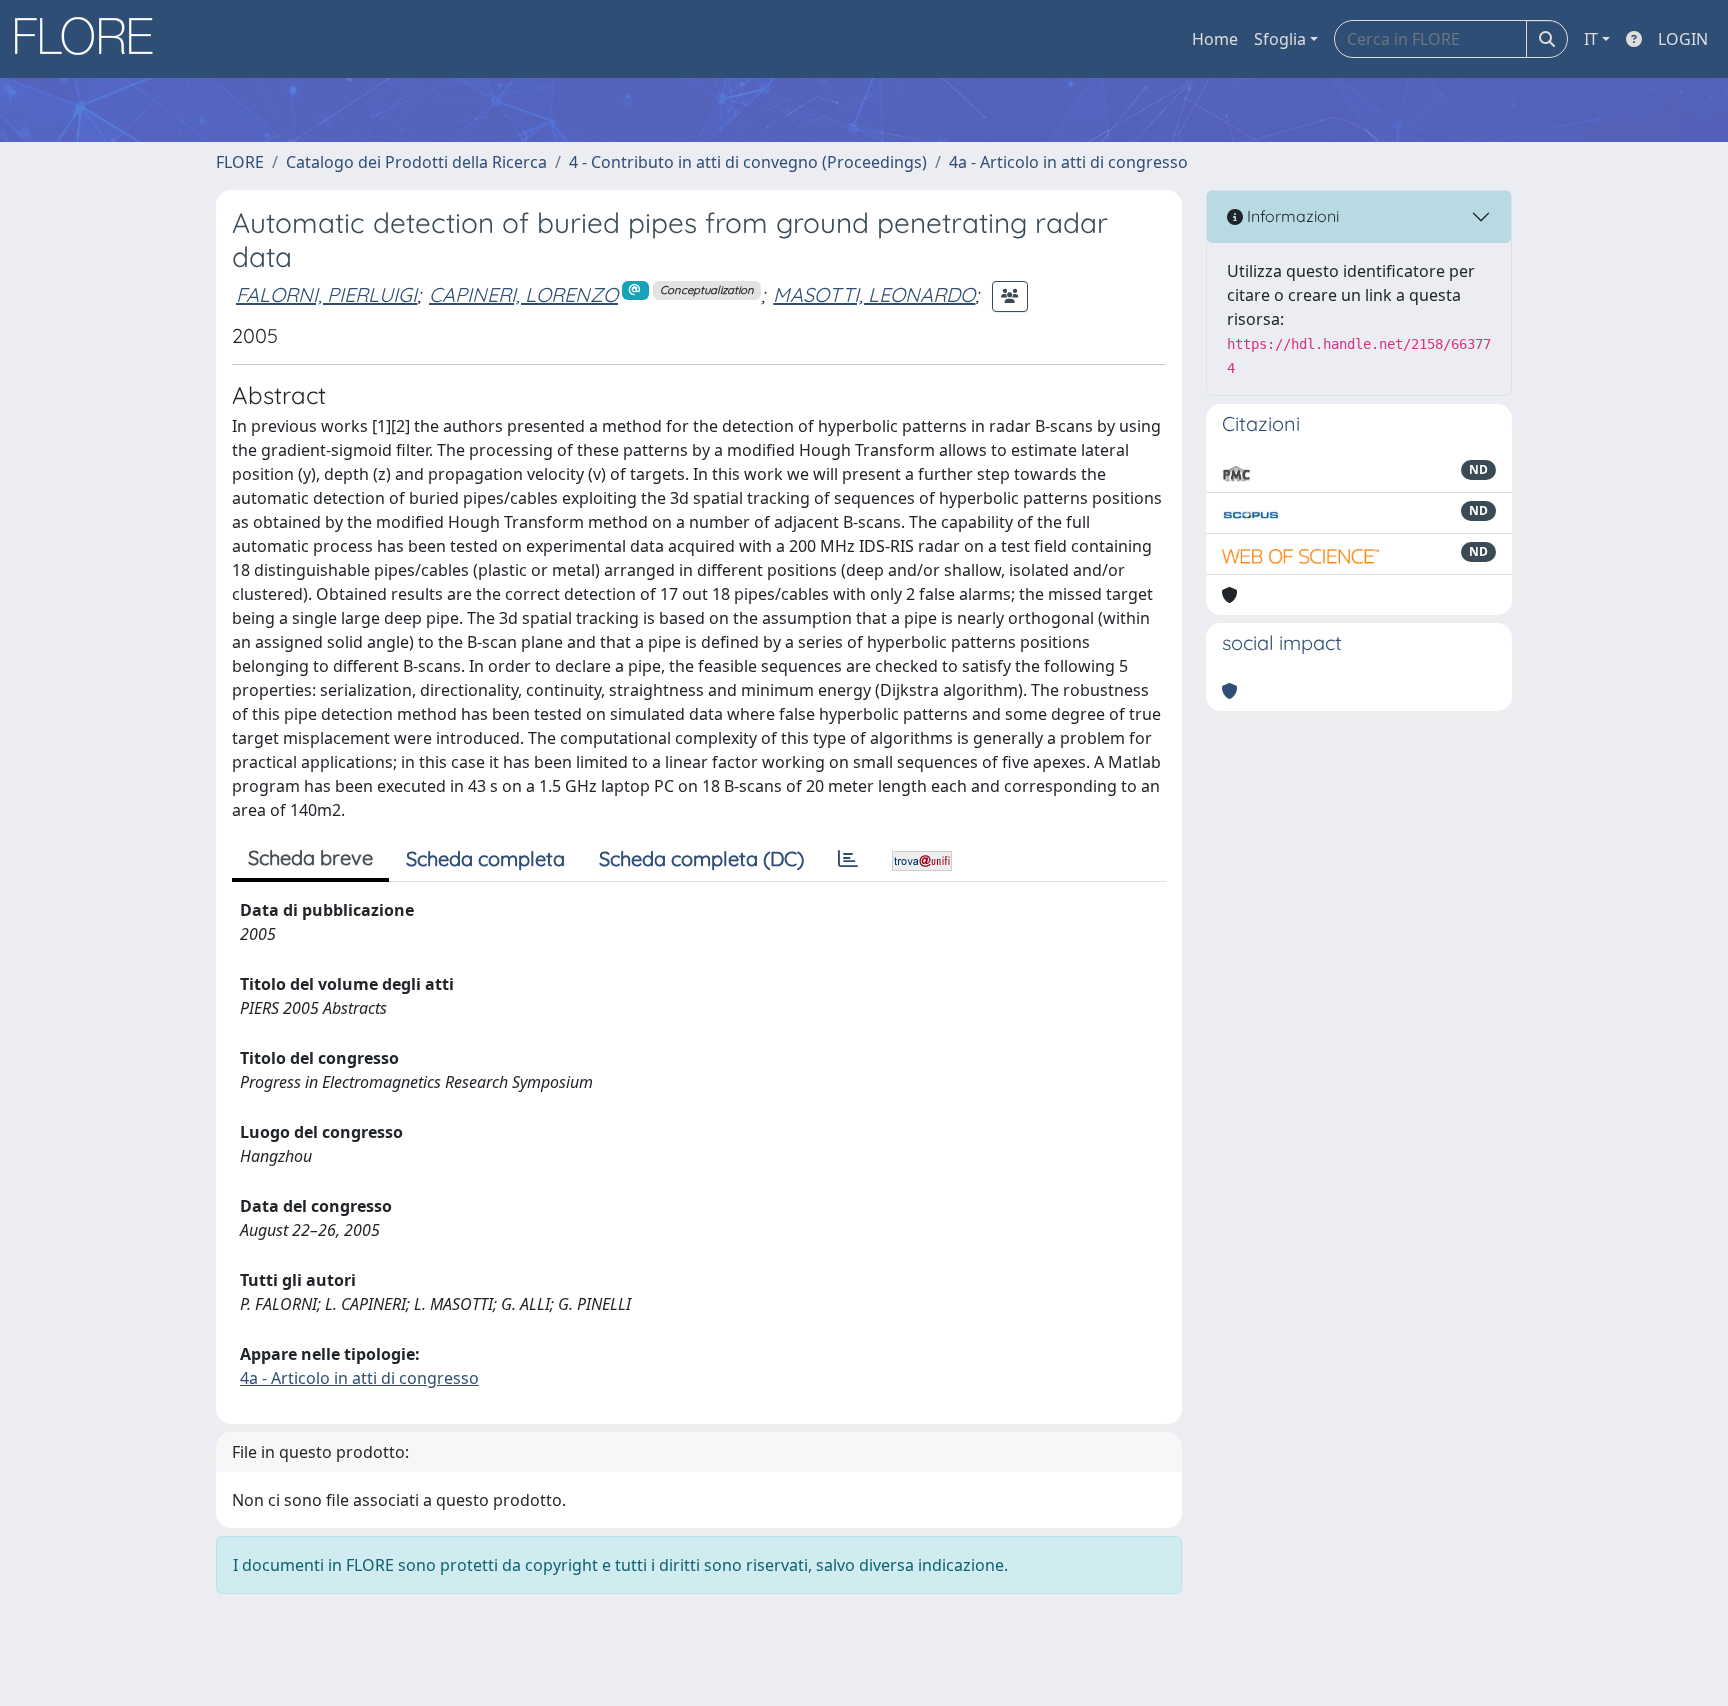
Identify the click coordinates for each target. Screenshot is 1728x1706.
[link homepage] (91, 39)
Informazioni (1291, 216)
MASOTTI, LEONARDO (874, 294)
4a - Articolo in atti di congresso (1068, 162)
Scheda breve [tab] (310, 857)
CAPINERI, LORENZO (523, 294)
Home (1215, 39)
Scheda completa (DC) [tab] (701, 858)
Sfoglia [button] (1280, 39)
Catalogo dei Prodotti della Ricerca (416, 162)
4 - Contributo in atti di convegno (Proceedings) (748, 162)
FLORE (240, 162)
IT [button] (1591, 39)
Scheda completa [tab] (485, 858)
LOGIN (1683, 39)
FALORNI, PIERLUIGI (326, 294)
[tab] (848, 859)
